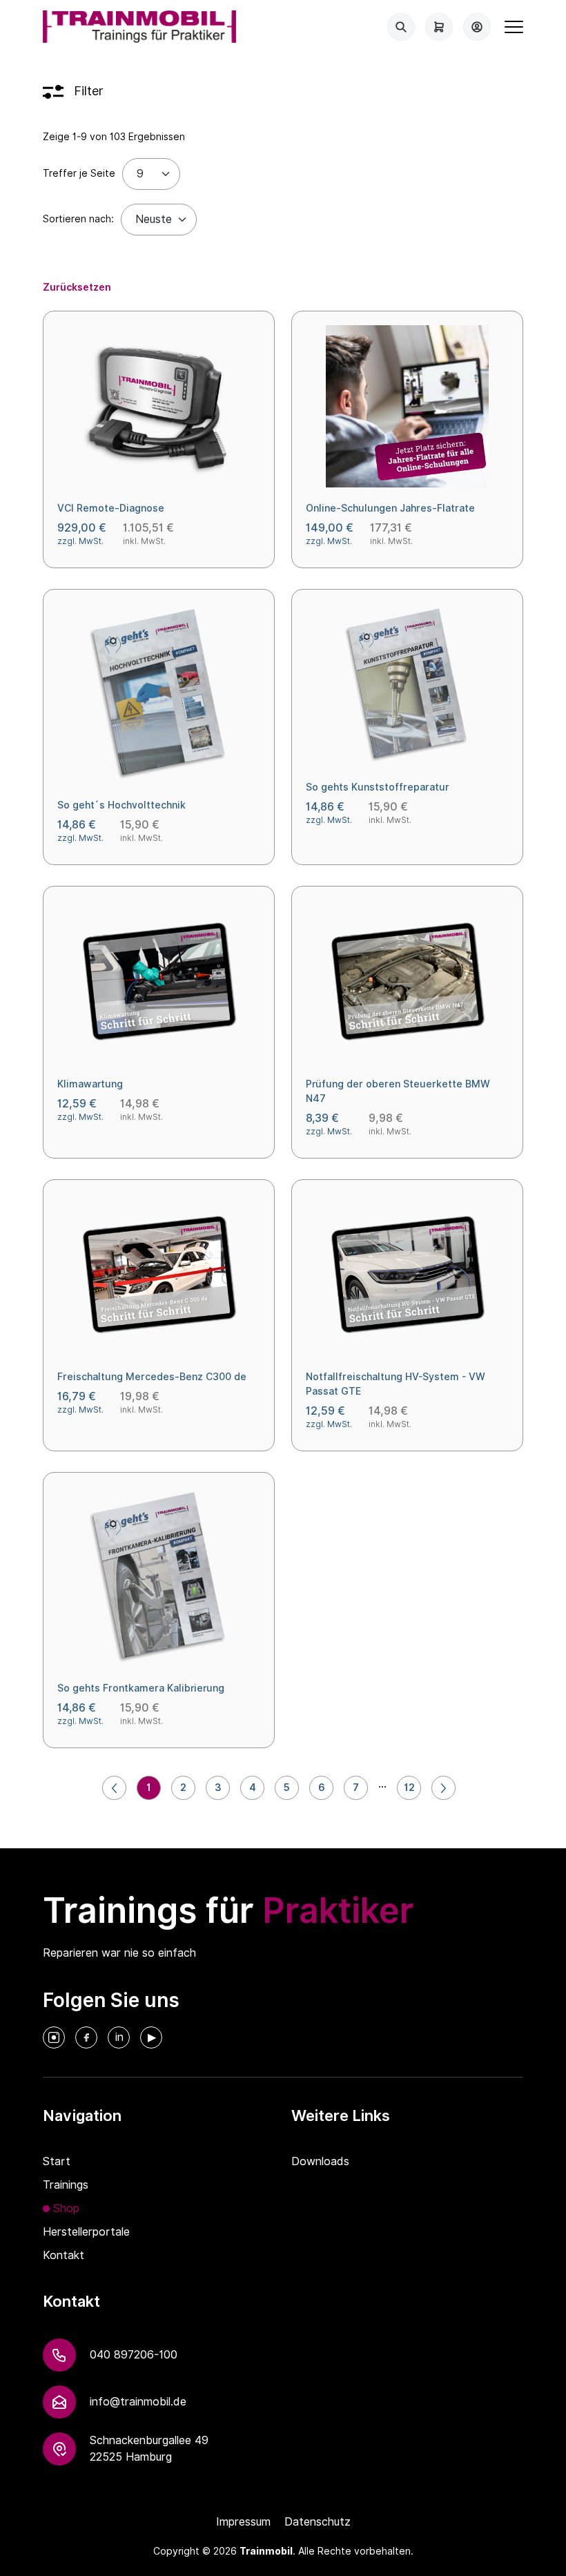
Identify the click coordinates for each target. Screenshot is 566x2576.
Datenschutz (318, 2522)
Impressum (243, 2522)
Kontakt (64, 2255)
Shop (66, 2208)
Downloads (320, 2161)
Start (57, 2161)
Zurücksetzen (77, 287)
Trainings (66, 2185)
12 (409, 1788)
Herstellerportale (86, 2232)
